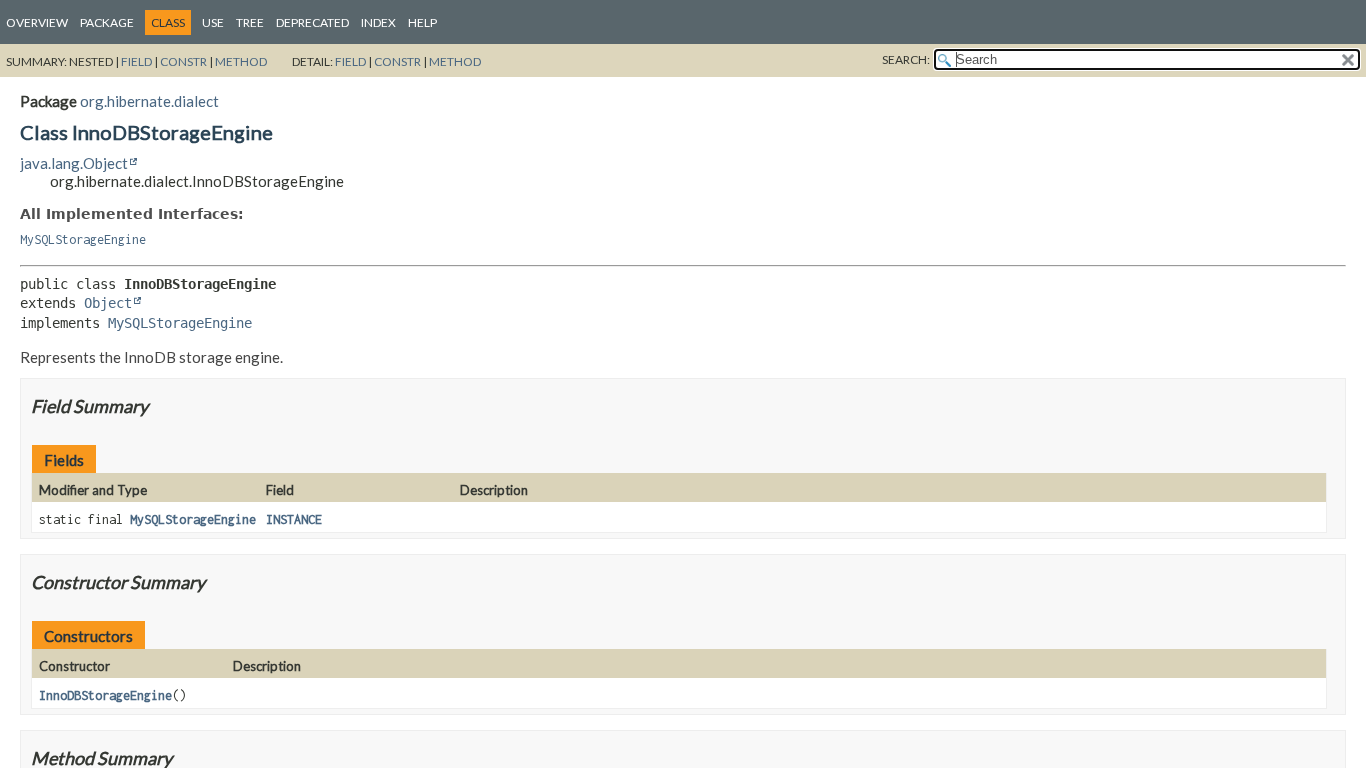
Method (241, 61)
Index (378, 22)
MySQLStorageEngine (83, 239)
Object (108, 303)
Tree (250, 22)
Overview (37, 22)
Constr (183, 61)
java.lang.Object (74, 163)
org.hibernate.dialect (149, 101)
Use (213, 22)
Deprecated (312, 22)
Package (107, 22)
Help (422, 22)
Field (136, 61)
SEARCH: (906, 59)
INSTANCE (294, 519)
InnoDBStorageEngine (105, 695)
